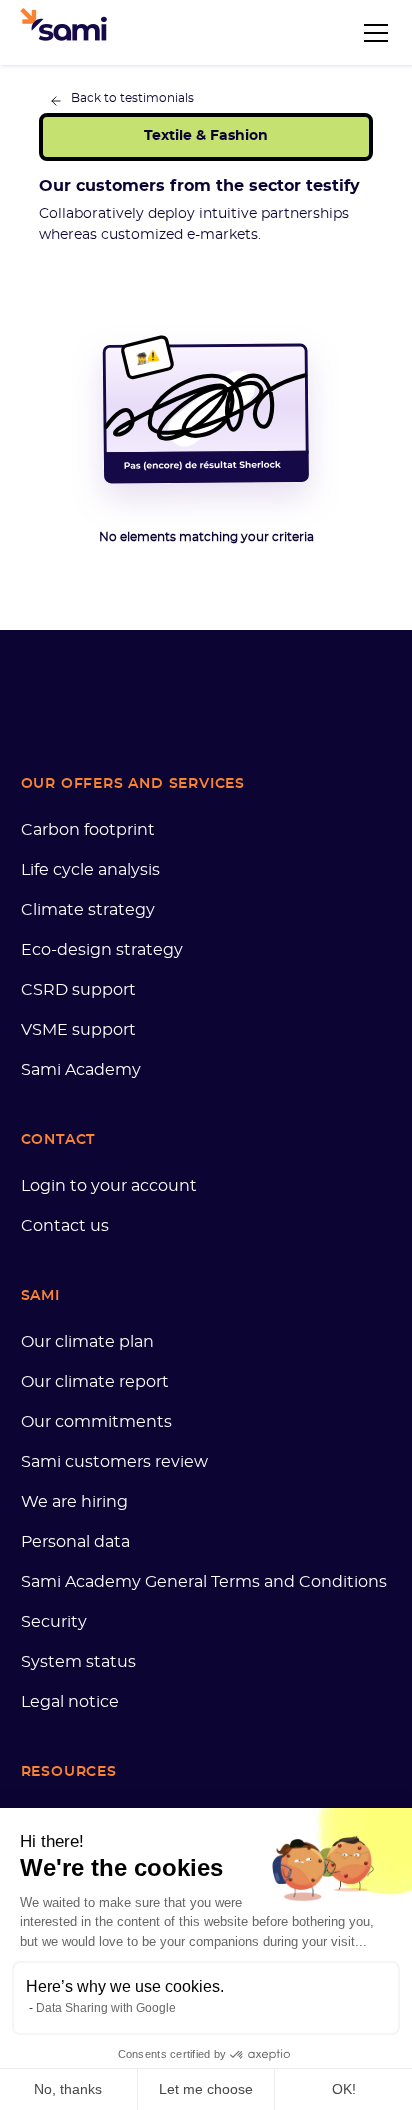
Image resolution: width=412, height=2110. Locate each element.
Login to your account (109, 1186)
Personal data (75, 1542)
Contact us (65, 1226)
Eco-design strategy (102, 950)
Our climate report (95, 1382)
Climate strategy (88, 910)
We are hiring (74, 1502)
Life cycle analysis (90, 870)
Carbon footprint (88, 830)
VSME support (78, 1030)
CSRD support (78, 990)
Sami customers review (114, 1462)
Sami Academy (81, 1070)
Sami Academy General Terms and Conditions (204, 1582)
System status (78, 1662)
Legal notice (70, 1702)
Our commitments (96, 1422)
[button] (372, 33)
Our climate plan (87, 1342)
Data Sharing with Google (106, 2008)
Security (54, 1622)
